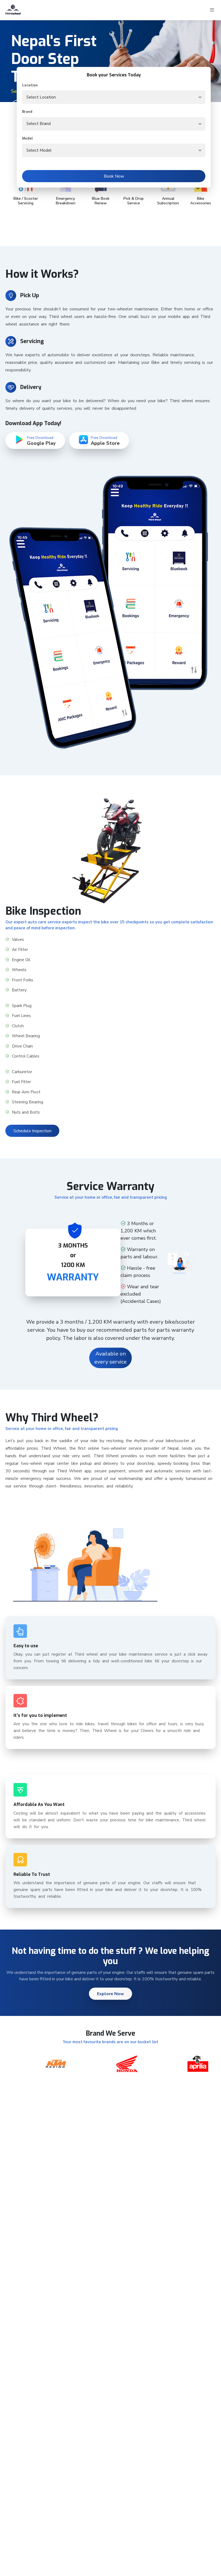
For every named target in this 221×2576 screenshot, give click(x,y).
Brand (27, 112)
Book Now (114, 176)
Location (30, 85)
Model (27, 138)
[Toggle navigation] (212, 10)
